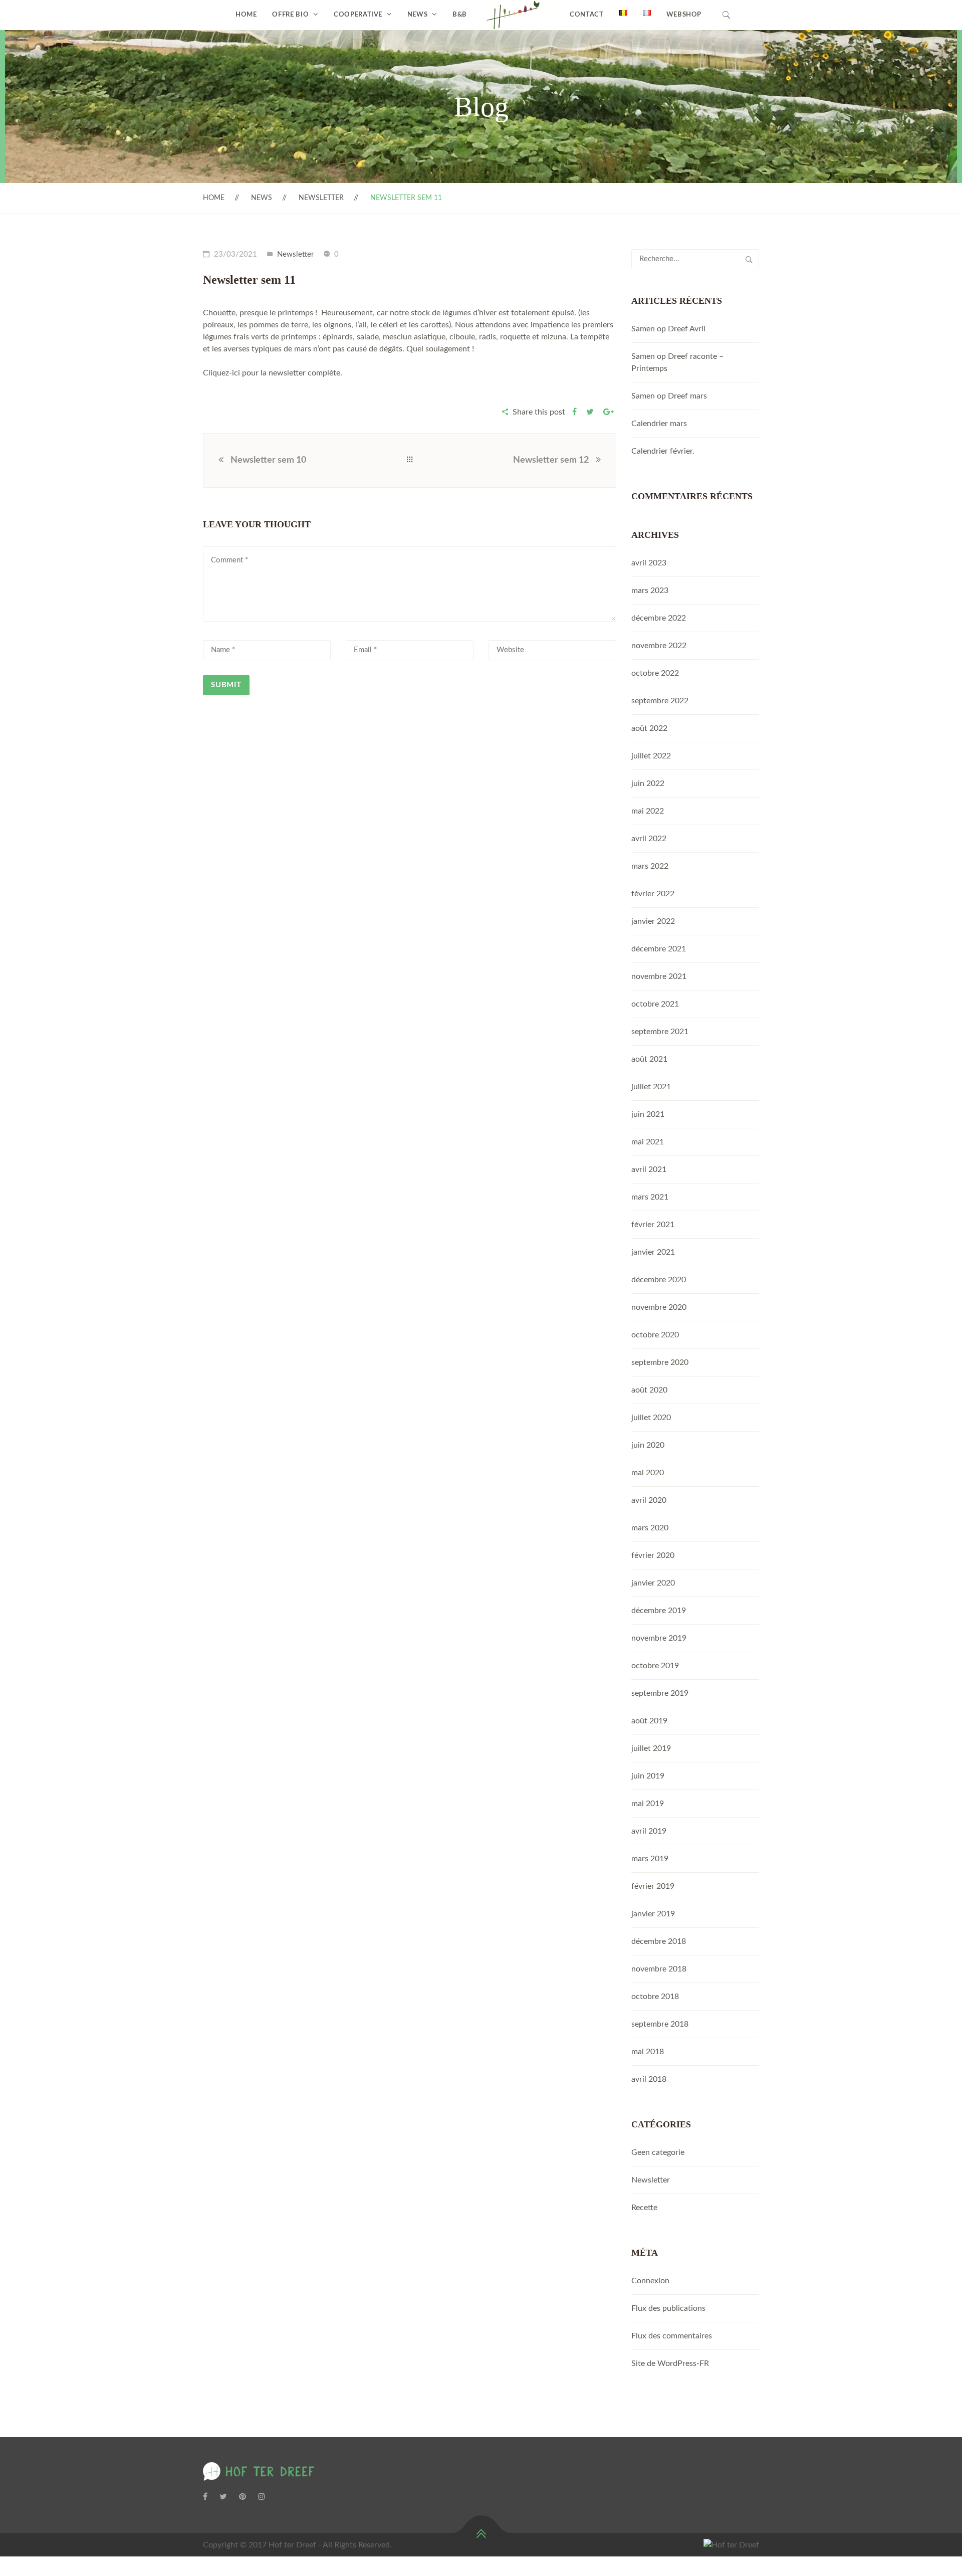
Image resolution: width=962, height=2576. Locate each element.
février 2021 (653, 1225)
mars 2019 (650, 1859)
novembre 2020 (659, 1307)
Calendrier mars (659, 424)
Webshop (684, 15)
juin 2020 (648, 1445)
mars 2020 (650, 1528)
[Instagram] (262, 2497)
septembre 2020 (660, 1362)
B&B (460, 15)
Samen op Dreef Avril (668, 329)
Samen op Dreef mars (669, 396)
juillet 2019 (651, 1748)
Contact (587, 15)
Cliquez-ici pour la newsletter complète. (273, 373)
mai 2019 (648, 1804)
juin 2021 (648, 1114)
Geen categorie (658, 2152)
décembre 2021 (659, 949)
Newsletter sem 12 (551, 460)
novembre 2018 (659, 1969)
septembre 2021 (660, 1032)
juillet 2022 (651, 756)
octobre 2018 (655, 1997)
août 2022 (649, 728)
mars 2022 (650, 866)
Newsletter (321, 198)
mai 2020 (648, 1473)
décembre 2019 (659, 1611)
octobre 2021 (655, 1004)
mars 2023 (650, 590)
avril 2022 (649, 839)
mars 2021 (650, 1197)
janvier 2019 (653, 1914)
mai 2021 (648, 1142)
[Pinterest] (243, 2497)
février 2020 (653, 1555)
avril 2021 (649, 1169)
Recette (644, 2208)
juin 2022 (648, 783)
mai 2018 (648, 2052)
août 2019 (649, 1721)
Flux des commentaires (672, 2336)
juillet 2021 (651, 1087)
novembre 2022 (659, 646)
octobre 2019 (655, 1666)
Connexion (650, 2281)
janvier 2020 (653, 1583)
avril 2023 (649, 563)
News (418, 15)
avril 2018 (649, 2079)
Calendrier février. (663, 451)
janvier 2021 (653, 1252)
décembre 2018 (659, 1941)
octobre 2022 (655, 673)
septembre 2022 (660, 701)
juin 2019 (648, 1776)
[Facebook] (205, 2497)
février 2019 (653, 1886)
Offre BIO (290, 15)
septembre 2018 (660, 2024)
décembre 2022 (659, 618)
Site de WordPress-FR (670, 2363)
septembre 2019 (660, 1693)
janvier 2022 (653, 921)
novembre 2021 (659, 976)
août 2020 (649, 1390)
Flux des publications (668, 2308)
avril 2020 (649, 1500)
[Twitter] (223, 2497)
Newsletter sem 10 (268, 460)
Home (246, 15)
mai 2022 (648, 811)
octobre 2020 (655, 1335)
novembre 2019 (659, 1638)
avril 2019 (649, 1831)
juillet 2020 (651, 1418)
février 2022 (653, 894)
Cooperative (358, 15)
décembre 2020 (659, 1280)
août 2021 (649, 1059)
